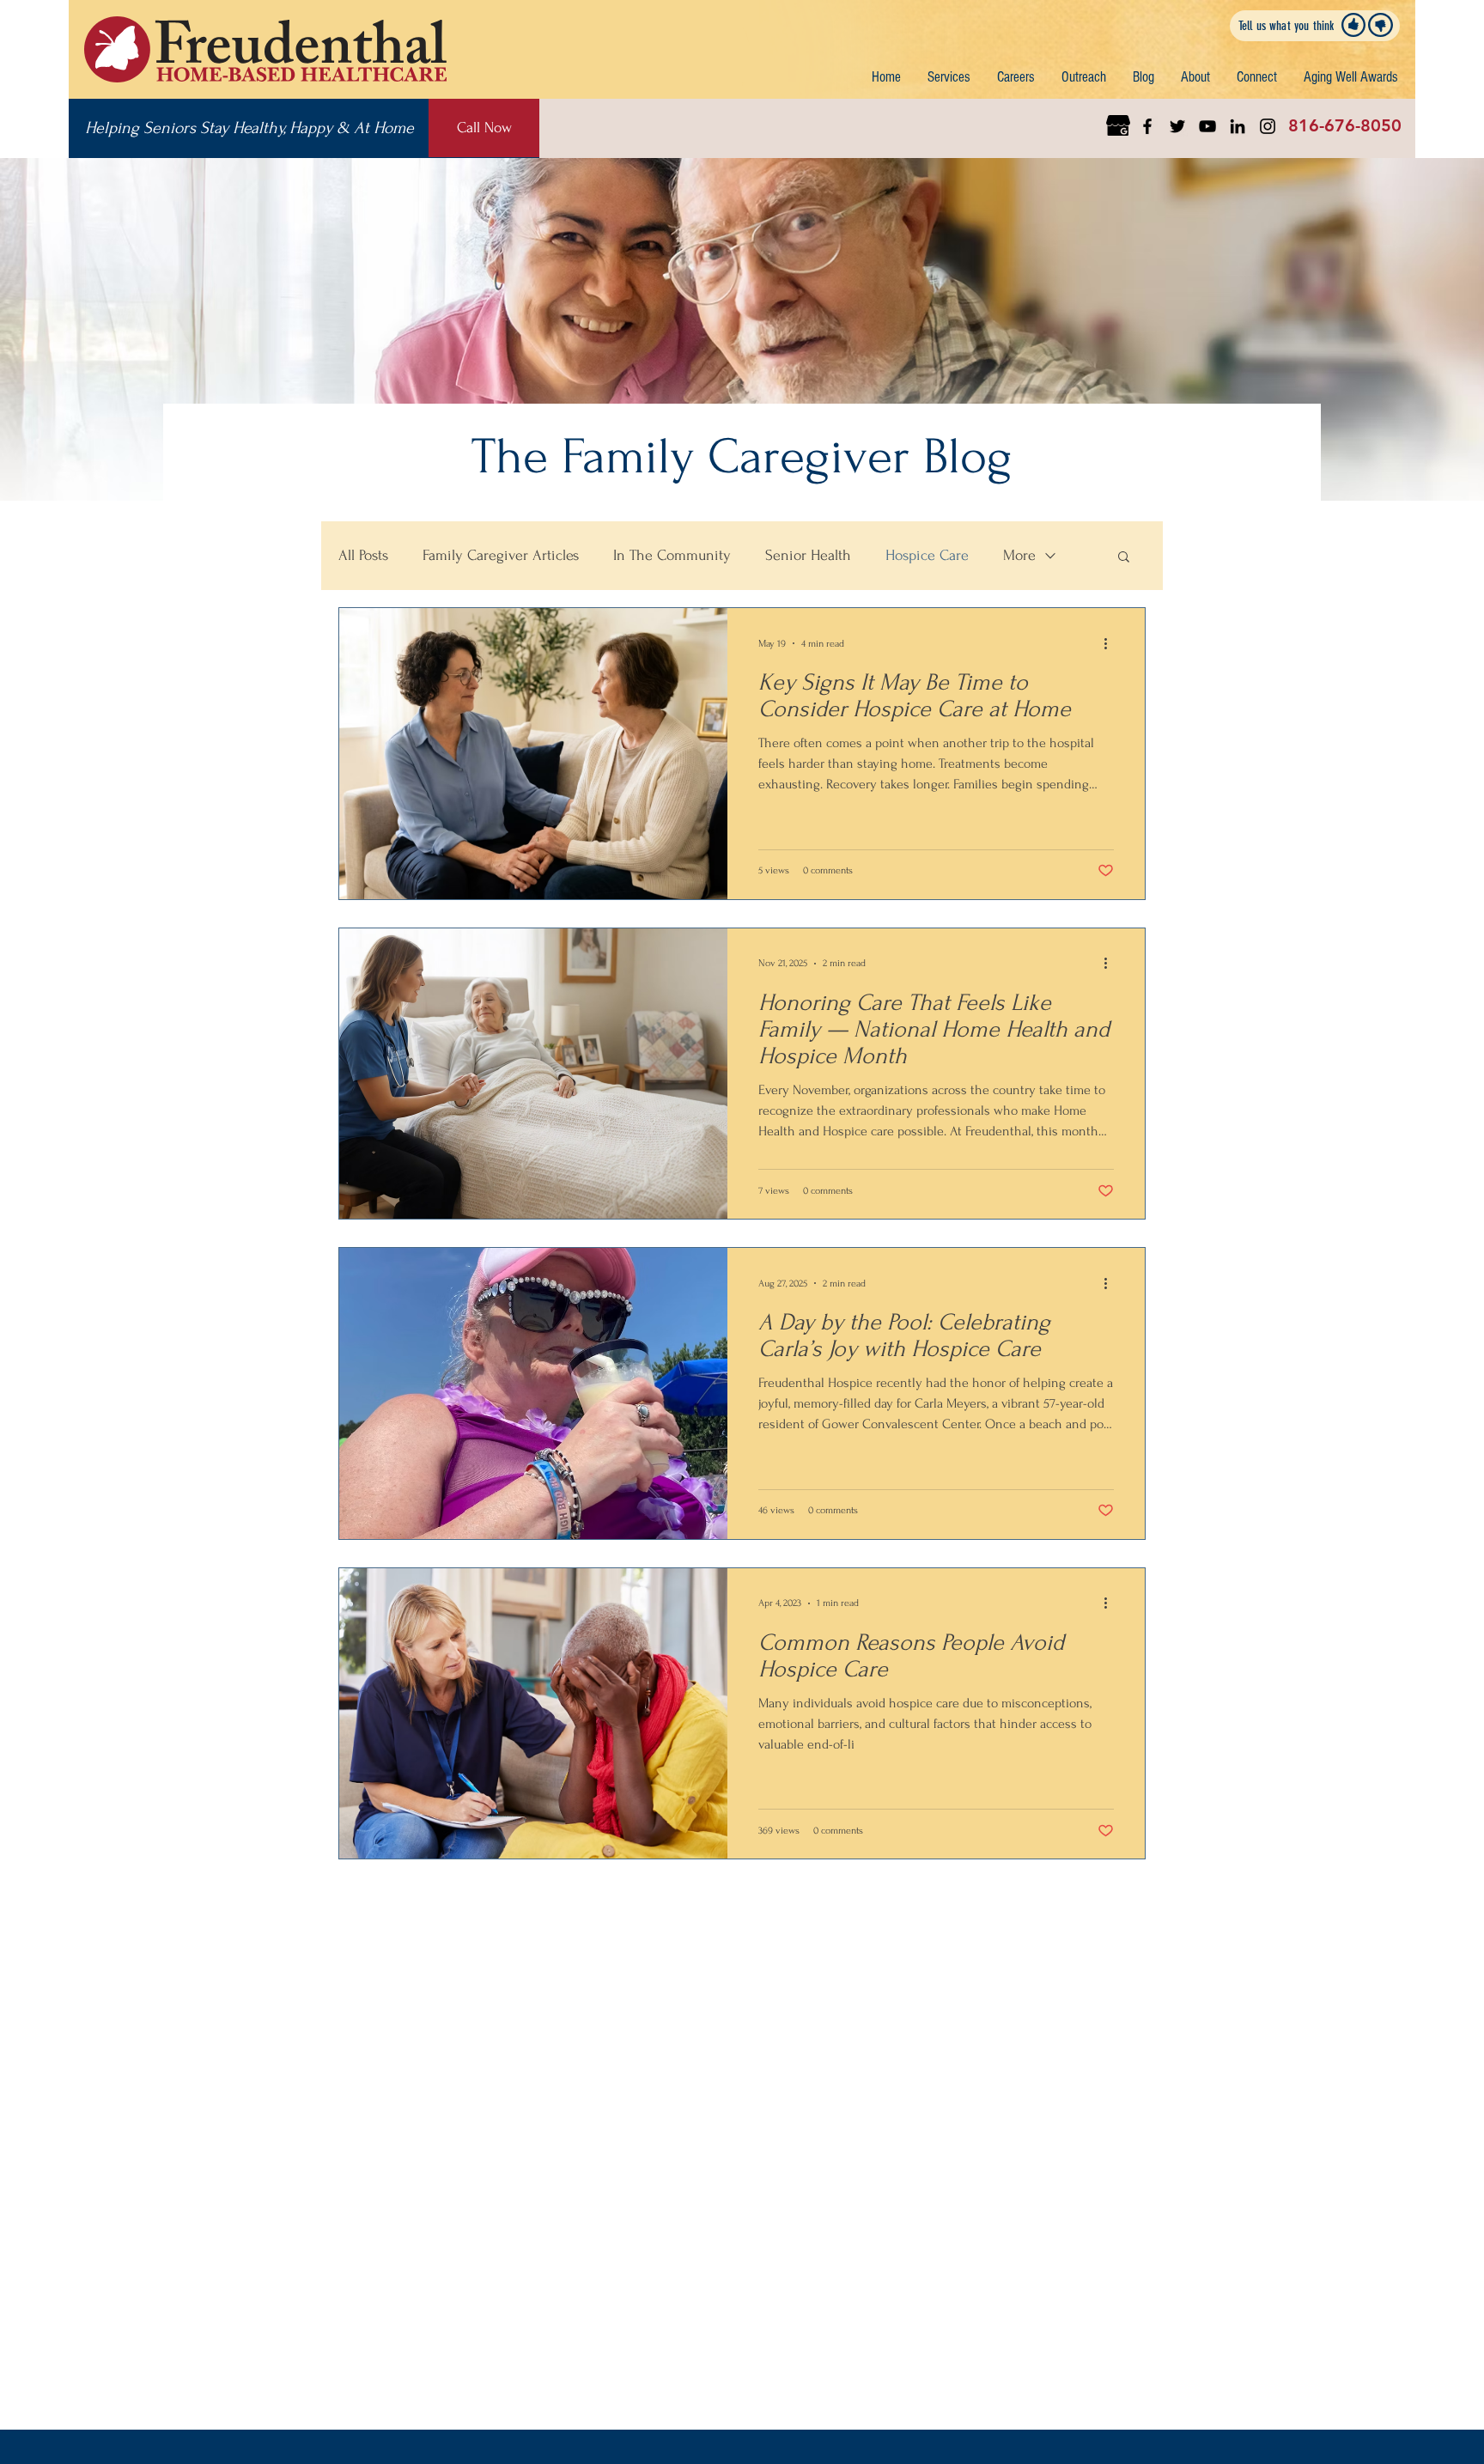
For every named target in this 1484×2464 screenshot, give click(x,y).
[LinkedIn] (1238, 126)
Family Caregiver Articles (501, 555)
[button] (949, 77)
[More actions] (1111, 643)
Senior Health (808, 555)
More (1019, 555)
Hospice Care (927, 555)
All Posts (363, 555)
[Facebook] (1147, 126)
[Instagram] (1268, 126)
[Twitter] (1177, 126)
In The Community (672, 555)
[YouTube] (1207, 126)
